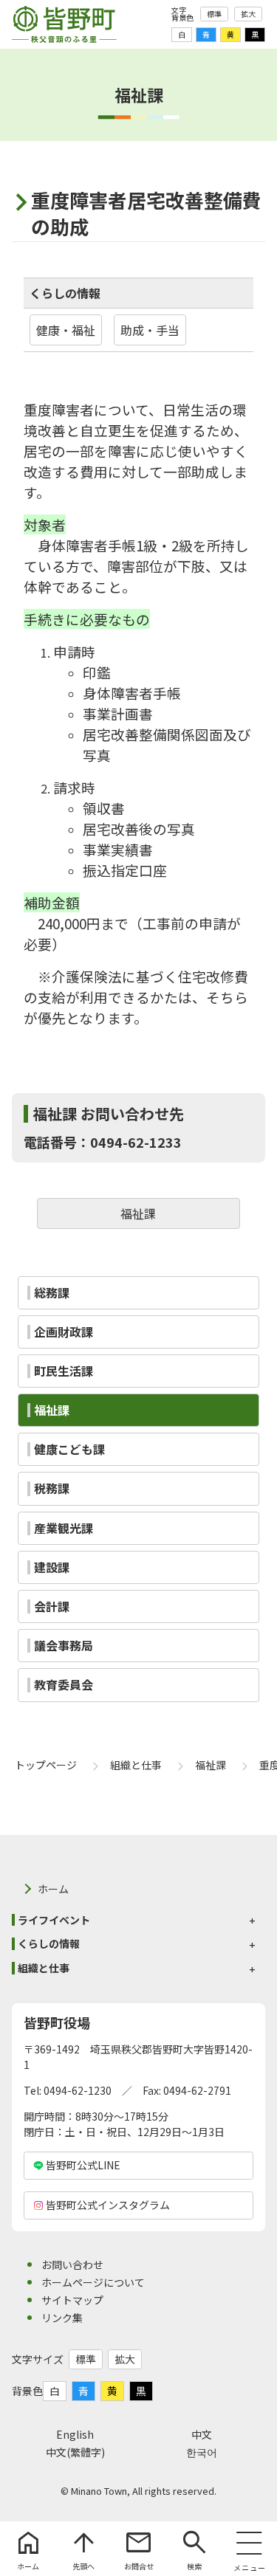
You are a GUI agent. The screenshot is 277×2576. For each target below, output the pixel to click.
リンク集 (62, 2318)
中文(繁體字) (75, 2452)
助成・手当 (150, 330)
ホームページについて (93, 2282)
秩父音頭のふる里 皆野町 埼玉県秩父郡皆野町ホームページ (64, 24)
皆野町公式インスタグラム (108, 2205)
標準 (214, 14)
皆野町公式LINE (83, 2165)
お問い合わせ (72, 2265)
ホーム (53, 1889)
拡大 (248, 14)
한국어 (202, 2452)
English (75, 2434)
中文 (202, 2434)
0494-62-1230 (78, 2090)
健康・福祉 (66, 330)
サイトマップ (72, 2300)
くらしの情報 (65, 293)
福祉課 (138, 1213)
